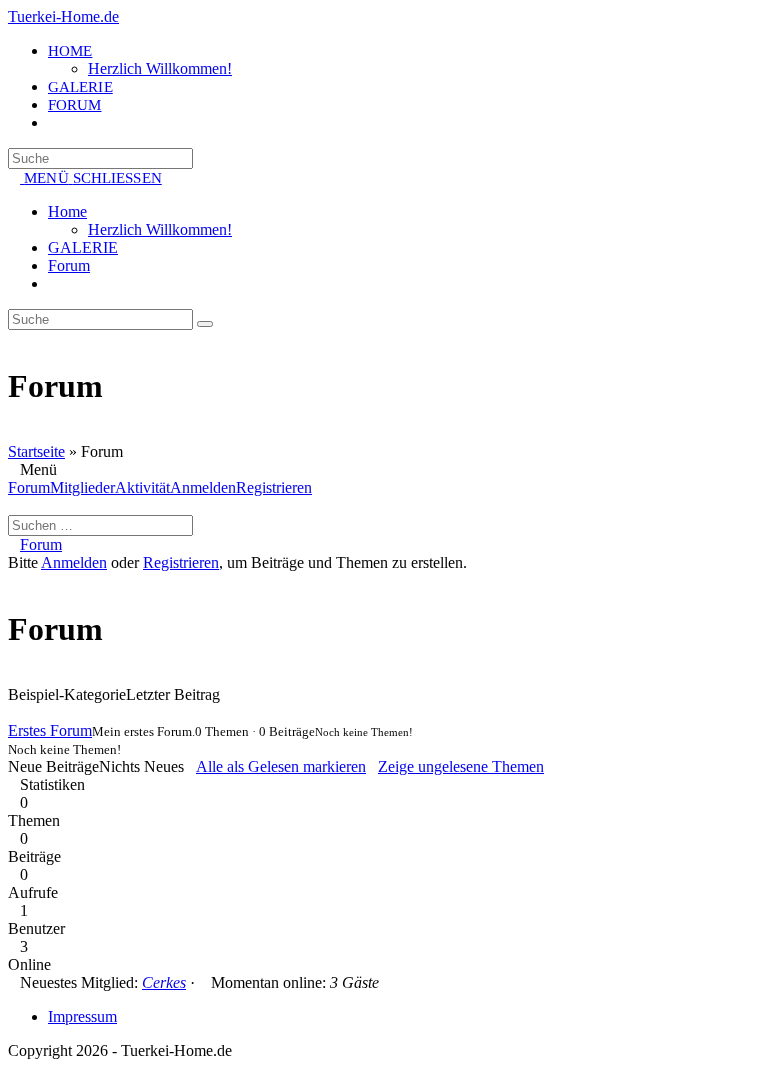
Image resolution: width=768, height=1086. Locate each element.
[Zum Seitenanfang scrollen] (14, 1068)
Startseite (36, 451)
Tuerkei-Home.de (63, 16)
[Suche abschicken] (205, 324)
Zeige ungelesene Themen (461, 766)
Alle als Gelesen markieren (281, 766)
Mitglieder (82, 487)
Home (67, 211)
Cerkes (164, 982)
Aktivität (142, 487)
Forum (69, 265)
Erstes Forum (50, 730)
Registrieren (274, 487)
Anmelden (203, 487)
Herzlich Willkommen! (160, 229)
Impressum (82, 1016)
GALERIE (83, 247)
